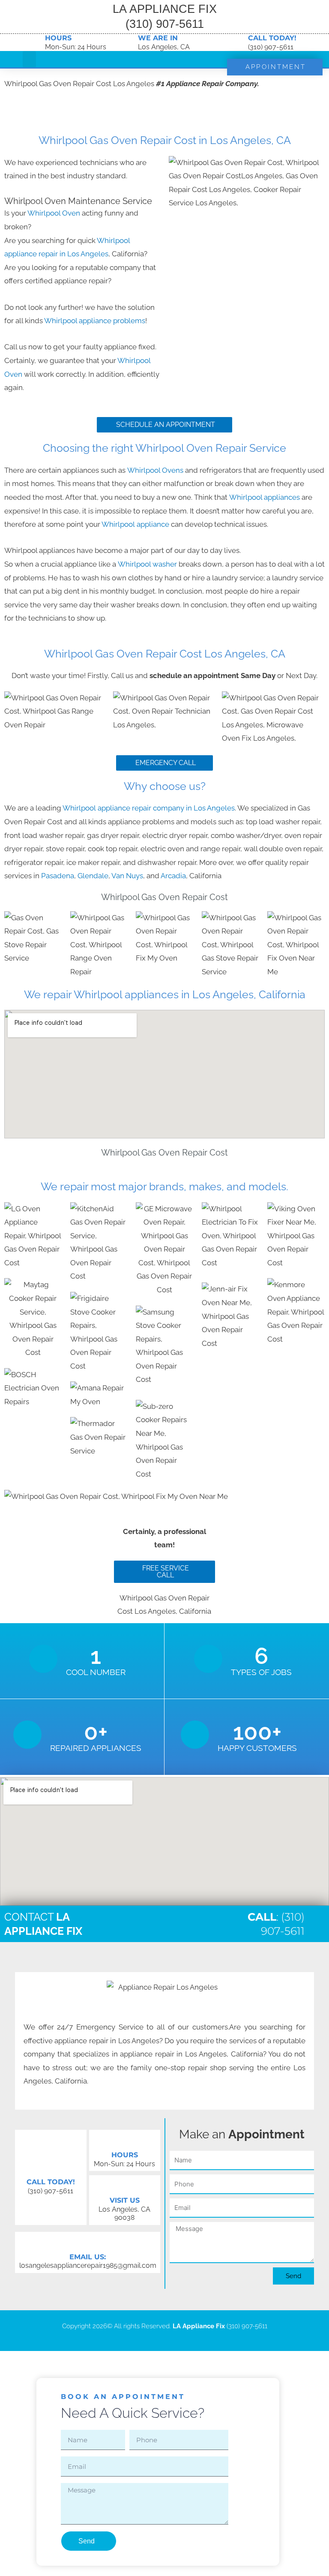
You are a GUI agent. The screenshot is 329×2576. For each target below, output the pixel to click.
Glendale (93, 876)
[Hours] (34, 42)
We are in (158, 38)
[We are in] (127, 42)
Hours (58, 38)
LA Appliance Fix (199, 2326)
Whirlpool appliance (136, 524)
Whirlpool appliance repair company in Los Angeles (149, 808)
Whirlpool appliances (265, 497)
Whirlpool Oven (54, 213)
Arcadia (173, 876)
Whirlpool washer (148, 564)
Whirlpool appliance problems (95, 321)
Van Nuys (127, 876)
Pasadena (58, 876)
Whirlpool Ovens (156, 470)
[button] (30, 59)
